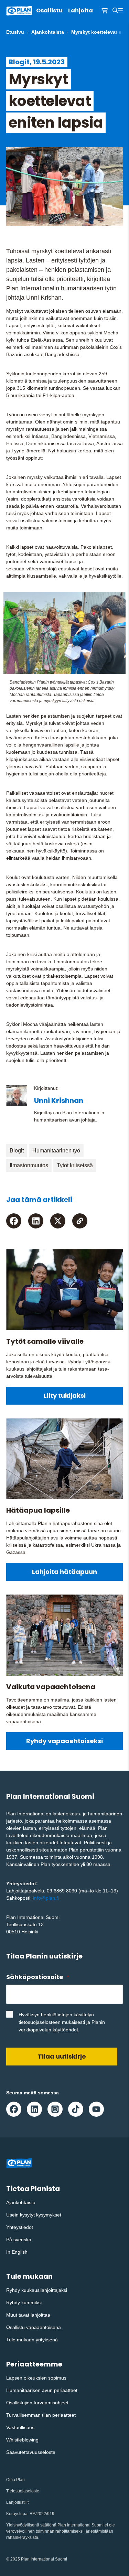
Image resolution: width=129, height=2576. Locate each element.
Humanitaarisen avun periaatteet (42, 2390)
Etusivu (15, 32)
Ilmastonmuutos (29, 1165)
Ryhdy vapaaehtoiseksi (64, 1741)
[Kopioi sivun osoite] (80, 1221)
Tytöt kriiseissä (75, 1165)
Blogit (17, 1151)
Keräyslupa (17, 2514)
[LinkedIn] (36, 1221)
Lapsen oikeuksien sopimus (36, 2378)
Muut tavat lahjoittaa (28, 2315)
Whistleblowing (22, 2440)
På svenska (19, 2240)
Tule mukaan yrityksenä (32, 2340)
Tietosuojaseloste (23, 2491)
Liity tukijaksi (65, 1396)
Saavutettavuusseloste (31, 2452)
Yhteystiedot (20, 2227)
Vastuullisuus (20, 2427)
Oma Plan (15, 2480)
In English (17, 2252)
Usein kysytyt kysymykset (34, 2215)
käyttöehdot (65, 2030)
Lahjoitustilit (17, 2502)
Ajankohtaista (48, 32)
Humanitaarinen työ (56, 1151)
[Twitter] (58, 1221)
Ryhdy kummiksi (24, 2303)
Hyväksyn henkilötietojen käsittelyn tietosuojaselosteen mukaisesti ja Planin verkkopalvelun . (62, 2022)
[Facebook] (14, 1221)
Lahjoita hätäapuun (64, 1572)
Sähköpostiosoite (37, 1977)
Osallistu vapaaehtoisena (34, 2327)
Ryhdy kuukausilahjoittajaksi (37, 2290)
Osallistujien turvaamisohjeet (37, 2403)
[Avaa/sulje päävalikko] (120, 11)
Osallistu (49, 10)
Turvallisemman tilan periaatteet (41, 2415)
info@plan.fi (46, 1898)
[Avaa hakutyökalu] (115, 11)
